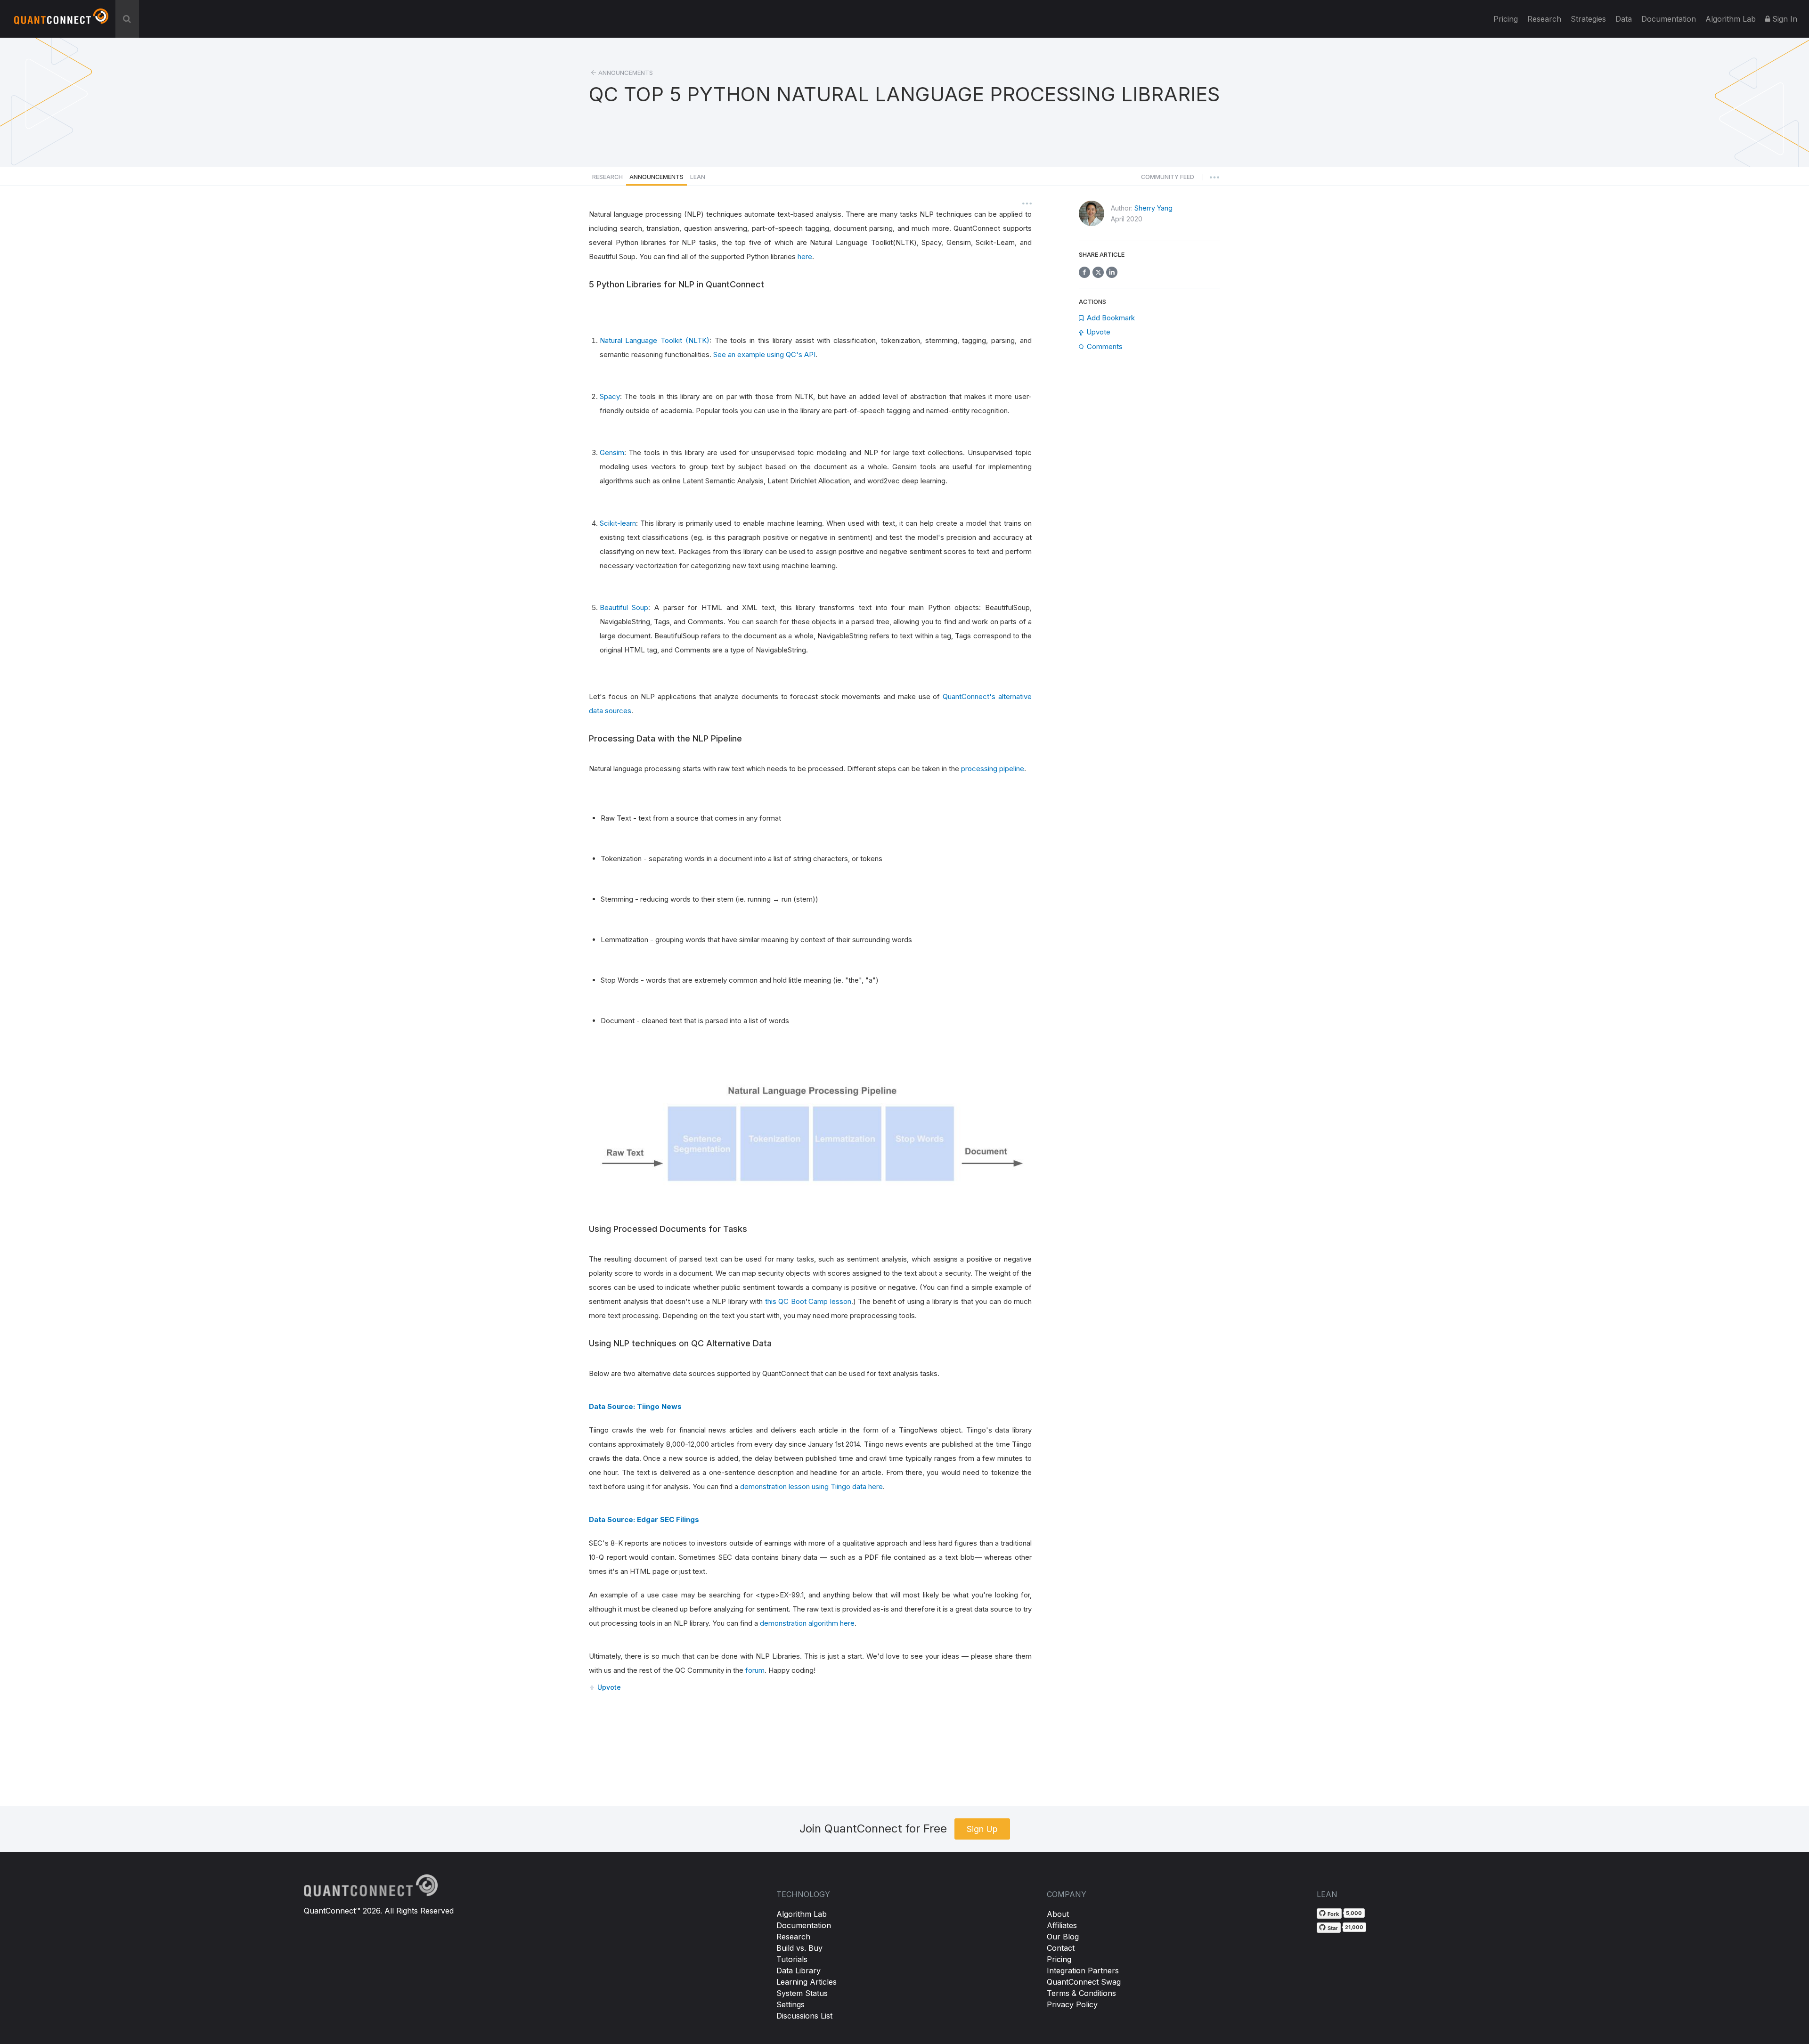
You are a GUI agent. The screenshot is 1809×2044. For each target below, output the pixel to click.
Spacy (610, 396)
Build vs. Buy (799, 1948)
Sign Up (982, 1829)
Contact (1061, 1948)
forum (755, 1670)
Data (1624, 19)
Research (1544, 19)
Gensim (612, 452)
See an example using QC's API (764, 354)
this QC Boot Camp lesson (808, 1301)
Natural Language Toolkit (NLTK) (655, 340)
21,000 (1354, 1927)
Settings (790, 2004)
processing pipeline (993, 769)
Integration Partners (1083, 1971)
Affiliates (1062, 1925)
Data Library (799, 1971)
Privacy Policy (1072, 2004)
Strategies (1588, 19)
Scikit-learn (618, 523)
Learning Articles (807, 1982)
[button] (1168, 179)
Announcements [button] (656, 177)
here (805, 257)
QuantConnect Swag (1084, 1982)
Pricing (1506, 19)
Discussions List (804, 2016)
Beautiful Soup (624, 607)
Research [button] (607, 177)
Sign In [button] (1784, 19)
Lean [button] (698, 177)
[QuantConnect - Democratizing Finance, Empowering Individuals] (61, 20)
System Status (802, 1993)
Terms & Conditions (1081, 1993)
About (1058, 1914)
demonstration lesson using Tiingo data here (811, 1486)
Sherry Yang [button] (1153, 208)
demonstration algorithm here (807, 1623)
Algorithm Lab (802, 1914)
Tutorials (792, 1959)
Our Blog (1063, 1937)
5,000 (1354, 1913)
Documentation (804, 1925)
